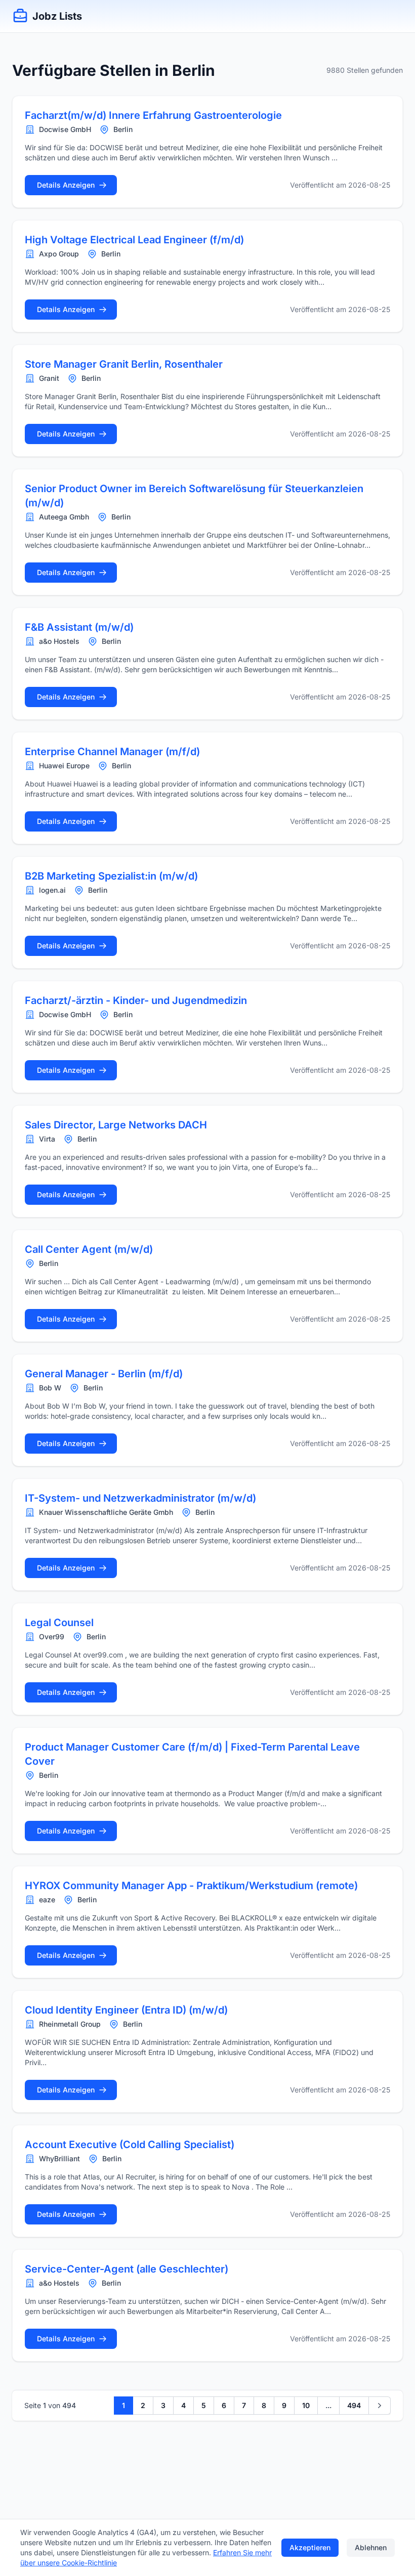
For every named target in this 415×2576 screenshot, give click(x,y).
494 (354, 2405)
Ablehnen (371, 2547)
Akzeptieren (310, 2547)
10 (306, 2405)
